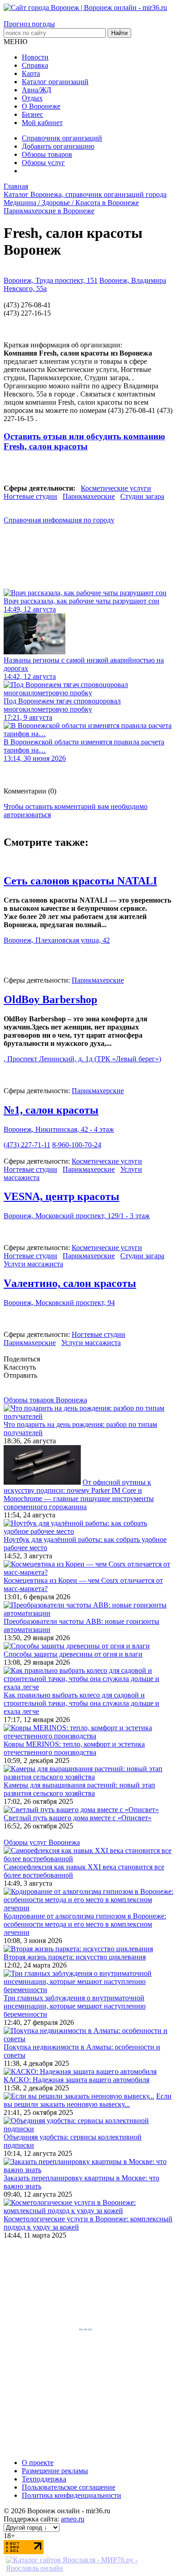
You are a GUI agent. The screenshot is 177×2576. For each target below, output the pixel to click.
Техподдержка (44, 2479)
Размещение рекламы (55, 2471)
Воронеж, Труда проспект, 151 (51, 280)
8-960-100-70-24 (77, 1145)
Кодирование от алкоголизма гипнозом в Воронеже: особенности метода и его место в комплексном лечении (85, 1924)
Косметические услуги (116, 488)
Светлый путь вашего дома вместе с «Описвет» (78, 1818)
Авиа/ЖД (37, 90)
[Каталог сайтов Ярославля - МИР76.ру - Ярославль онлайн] (88, 2568)
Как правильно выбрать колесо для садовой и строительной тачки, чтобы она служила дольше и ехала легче (81, 1703)
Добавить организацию (58, 146)
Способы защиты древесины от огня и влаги (73, 1654)
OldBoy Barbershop (50, 999)
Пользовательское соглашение (69, 2487)
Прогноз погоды (29, 24)
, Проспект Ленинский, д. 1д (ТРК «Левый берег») (82, 1059)
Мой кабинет (42, 123)
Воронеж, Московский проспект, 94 (59, 1303)
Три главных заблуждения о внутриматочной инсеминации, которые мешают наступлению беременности (75, 2006)
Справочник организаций (62, 138)
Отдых (32, 98)
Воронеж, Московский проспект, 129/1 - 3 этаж (77, 1216)
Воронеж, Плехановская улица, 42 (57, 940)
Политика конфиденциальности (71, 2495)
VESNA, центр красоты (61, 1196)
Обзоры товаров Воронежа (45, 1400)
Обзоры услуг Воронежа (42, 1842)
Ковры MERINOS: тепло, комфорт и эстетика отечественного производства (74, 1748)
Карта (31, 73)
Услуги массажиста (33, 1264)
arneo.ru (73, 2519)
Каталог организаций (55, 82)
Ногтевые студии (30, 496)
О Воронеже (41, 106)
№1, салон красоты (51, 1110)
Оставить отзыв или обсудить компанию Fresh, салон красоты (84, 441)
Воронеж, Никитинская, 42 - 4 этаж (59, 1129)
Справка (35, 65)
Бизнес (32, 114)
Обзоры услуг (43, 163)
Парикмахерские (89, 496)
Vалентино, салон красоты (70, 1283)
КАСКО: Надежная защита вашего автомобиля (76, 2080)
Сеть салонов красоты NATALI (80, 881)
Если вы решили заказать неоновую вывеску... (88, 2100)
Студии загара (142, 496)
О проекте (38, 2463)
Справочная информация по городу (59, 520)
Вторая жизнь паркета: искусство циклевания (75, 1957)
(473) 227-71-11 (27, 1145)
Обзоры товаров (47, 154)
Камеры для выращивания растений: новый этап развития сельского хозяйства (79, 1789)
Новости (35, 57)
